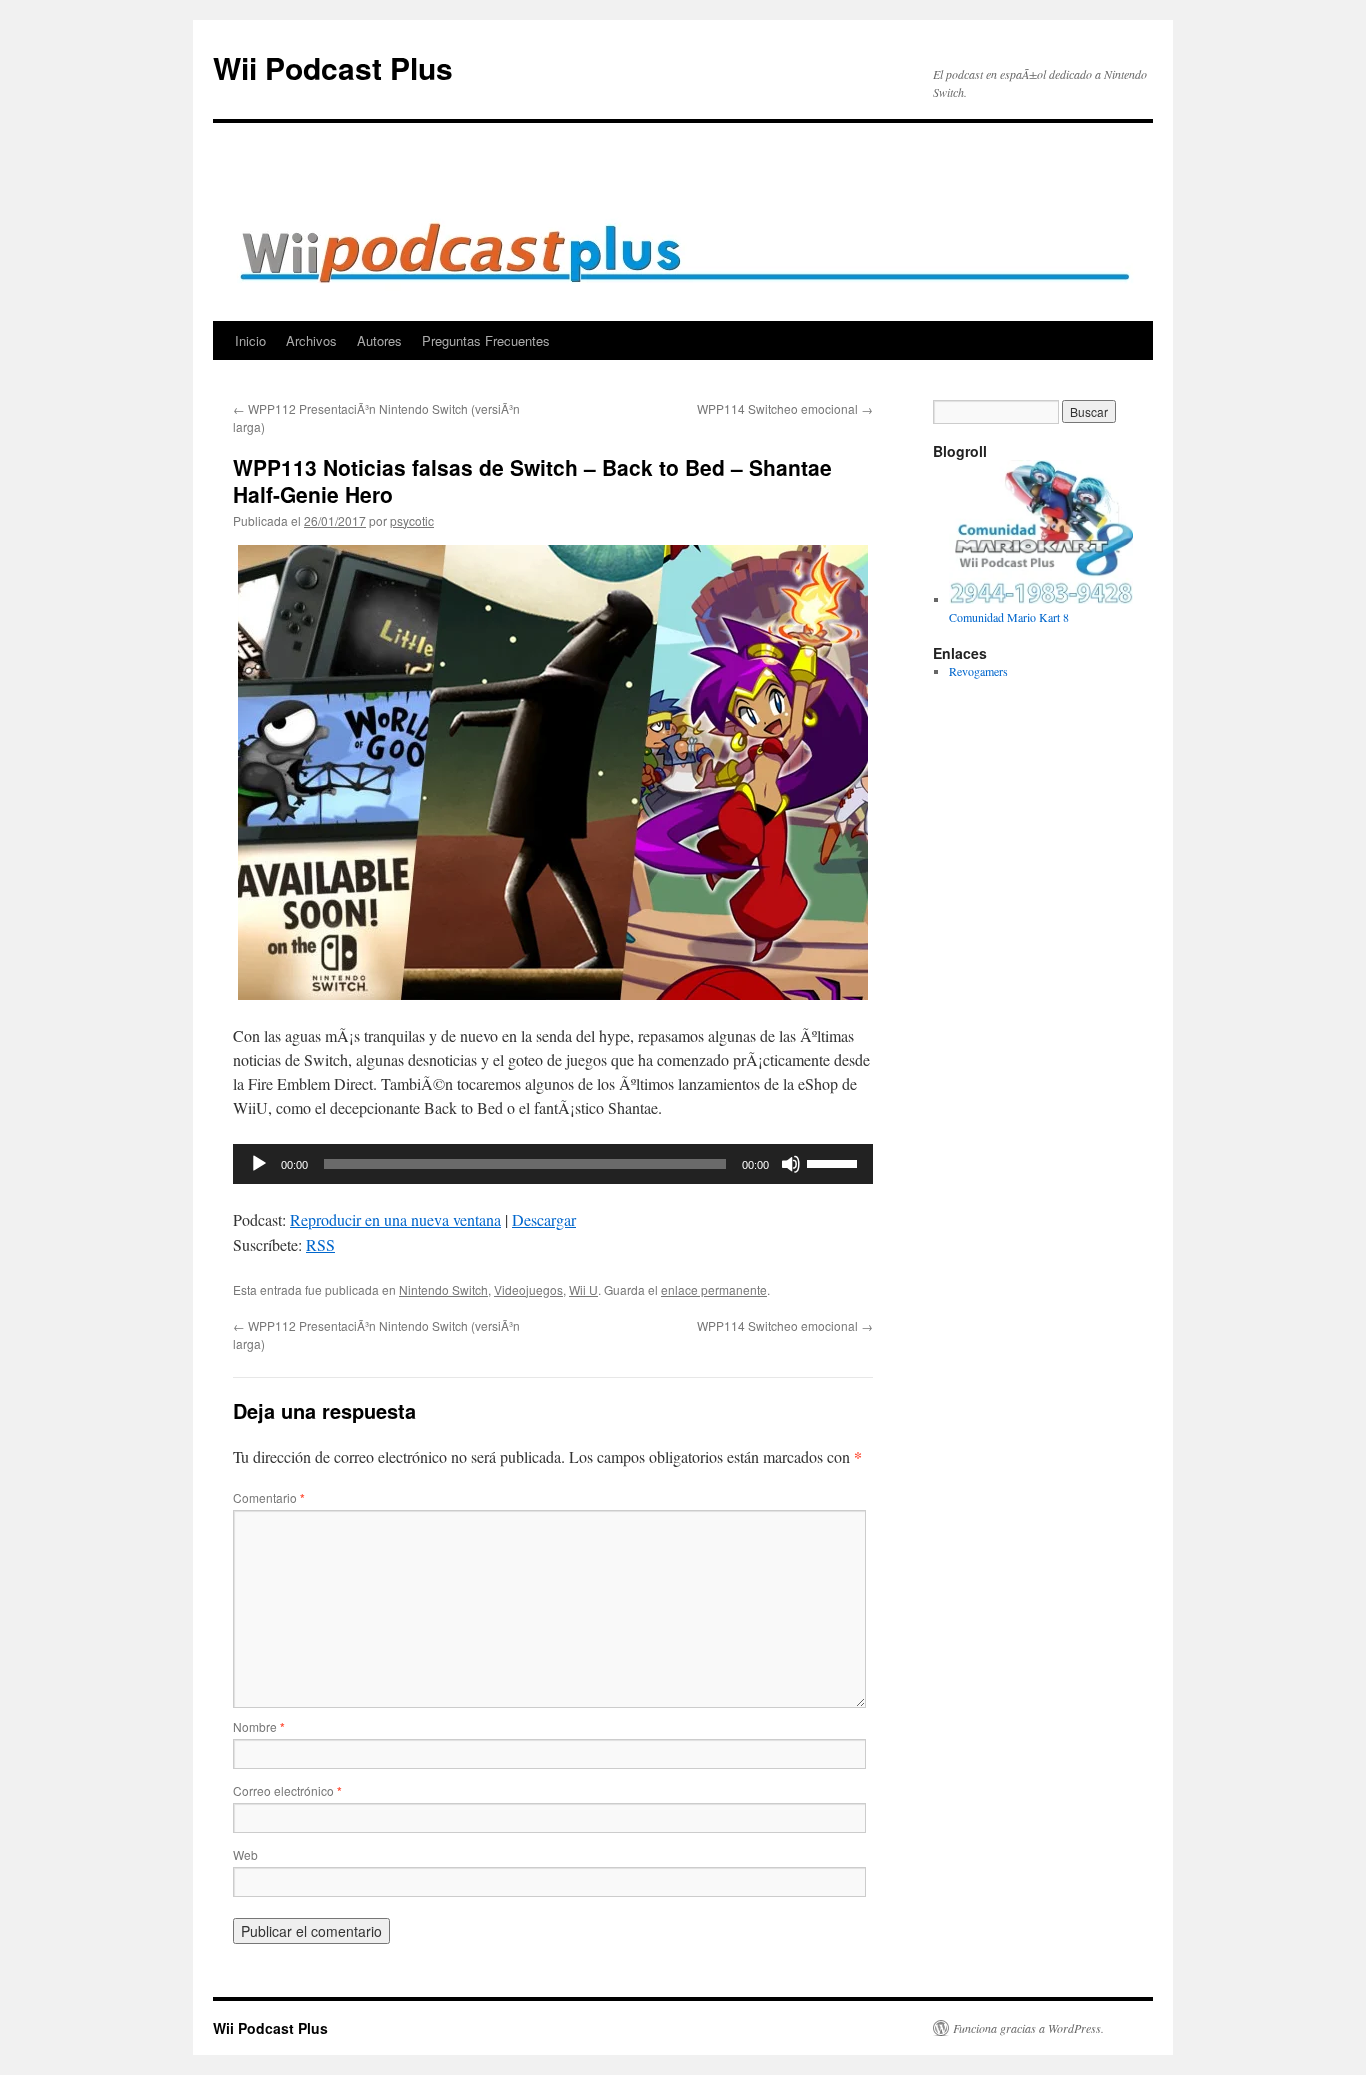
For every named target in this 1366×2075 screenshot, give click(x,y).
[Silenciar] (791, 1164)
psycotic (412, 520)
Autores (379, 340)
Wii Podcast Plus (333, 67)
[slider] (835, 1162)
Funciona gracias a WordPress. (1028, 2028)
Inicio (250, 340)
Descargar (544, 1219)
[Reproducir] (259, 1164)
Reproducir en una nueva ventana (395, 1219)
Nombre (259, 1726)
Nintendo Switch (443, 1289)
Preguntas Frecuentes (486, 340)
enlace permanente (714, 1289)
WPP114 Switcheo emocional (785, 408)
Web (245, 1854)
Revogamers (978, 671)
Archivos (311, 340)
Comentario (269, 1497)
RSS (320, 1244)
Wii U (583, 1289)
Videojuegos (528, 1289)
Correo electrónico (287, 1790)
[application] (553, 1164)
